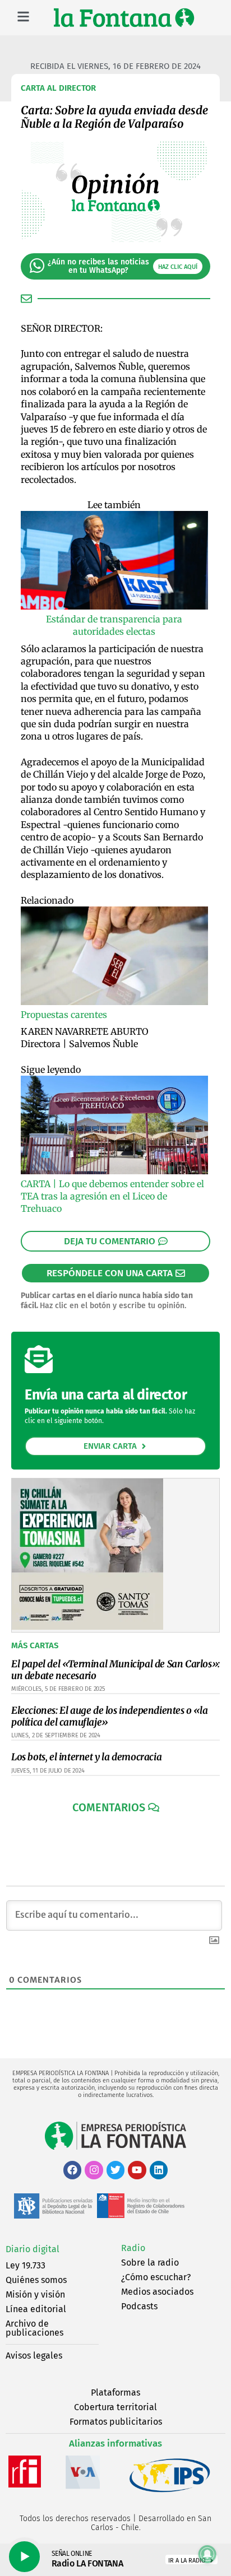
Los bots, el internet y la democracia (86, 1757)
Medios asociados (157, 2292)
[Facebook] (72, 2170)
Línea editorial (36, 2309)
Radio (133, 2248)
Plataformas (115, 2393)
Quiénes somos (36, 2280)
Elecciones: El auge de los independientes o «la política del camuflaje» (109, 1716)
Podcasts (139, 2306)
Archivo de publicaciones (34, 2328)
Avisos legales (34, 2356)
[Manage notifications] (207, 2554)
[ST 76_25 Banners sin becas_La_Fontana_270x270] (87, 1627)
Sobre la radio (150, 2263)
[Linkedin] (159, 2170)
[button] (116, 1807)
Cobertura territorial (115, 2407)
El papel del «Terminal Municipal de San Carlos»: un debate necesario (115, 1670)
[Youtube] (137, 2170)
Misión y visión (35, 2294)
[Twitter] (115, 2170)
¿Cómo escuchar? (156, 2277)
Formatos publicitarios (116, 2422)
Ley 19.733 (26, 2265)
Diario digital (33, 2249)
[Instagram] (94, 2170)
